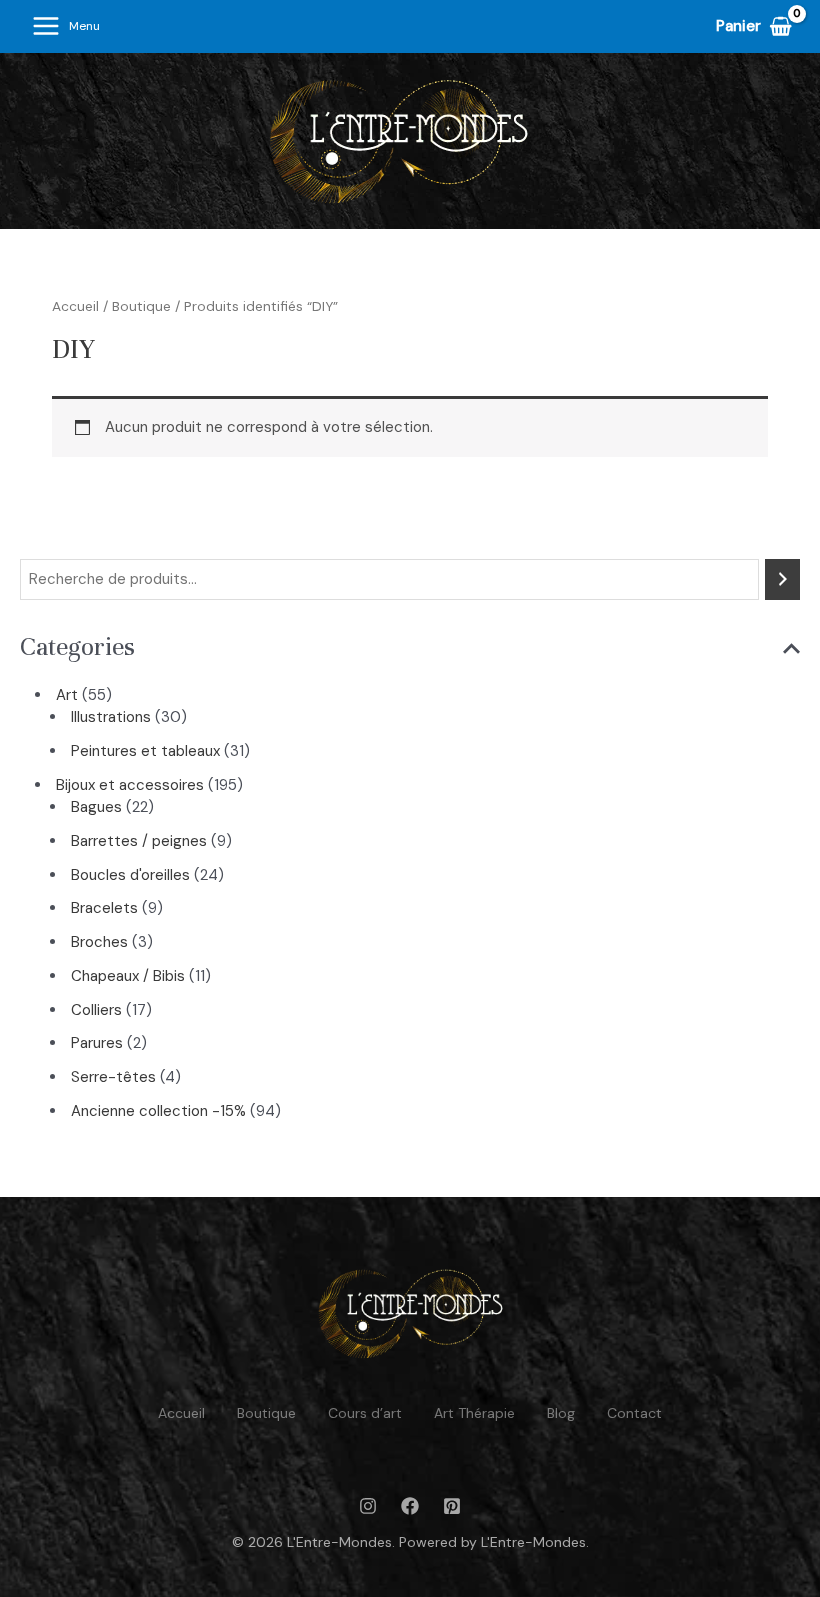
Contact (634, 1413)
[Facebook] (410, 1506)
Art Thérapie (474, 1413)
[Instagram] (368, 1506)
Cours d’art (365, 1413)
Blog (561, 1413)
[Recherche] (782, 579)
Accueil (75, 306)
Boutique (141, 306)
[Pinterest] (452, 1506)
